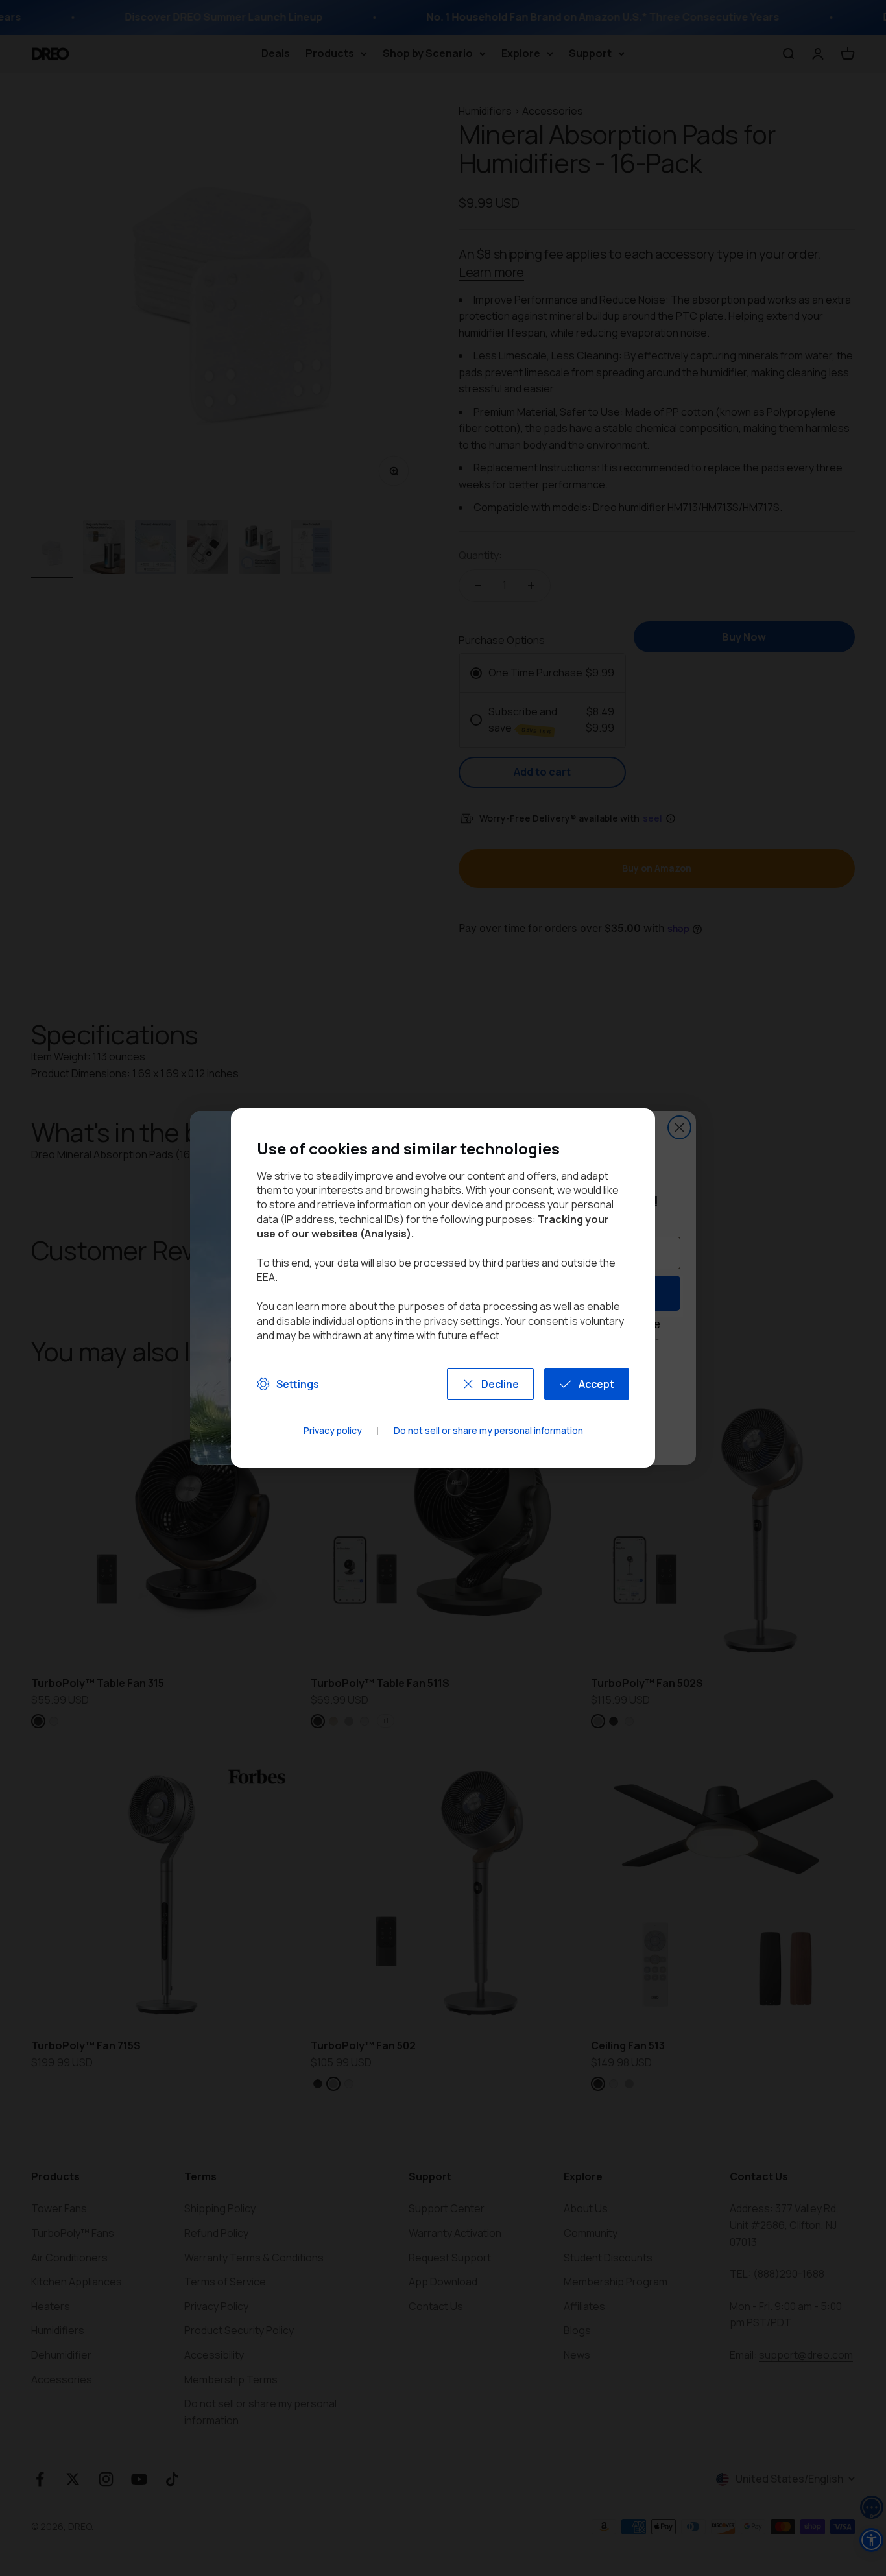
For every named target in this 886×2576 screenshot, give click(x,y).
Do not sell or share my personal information (488, 1431)
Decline (500, 1384)
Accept (596, 1384)
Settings (298, 1384)
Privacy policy (333, 1431)
